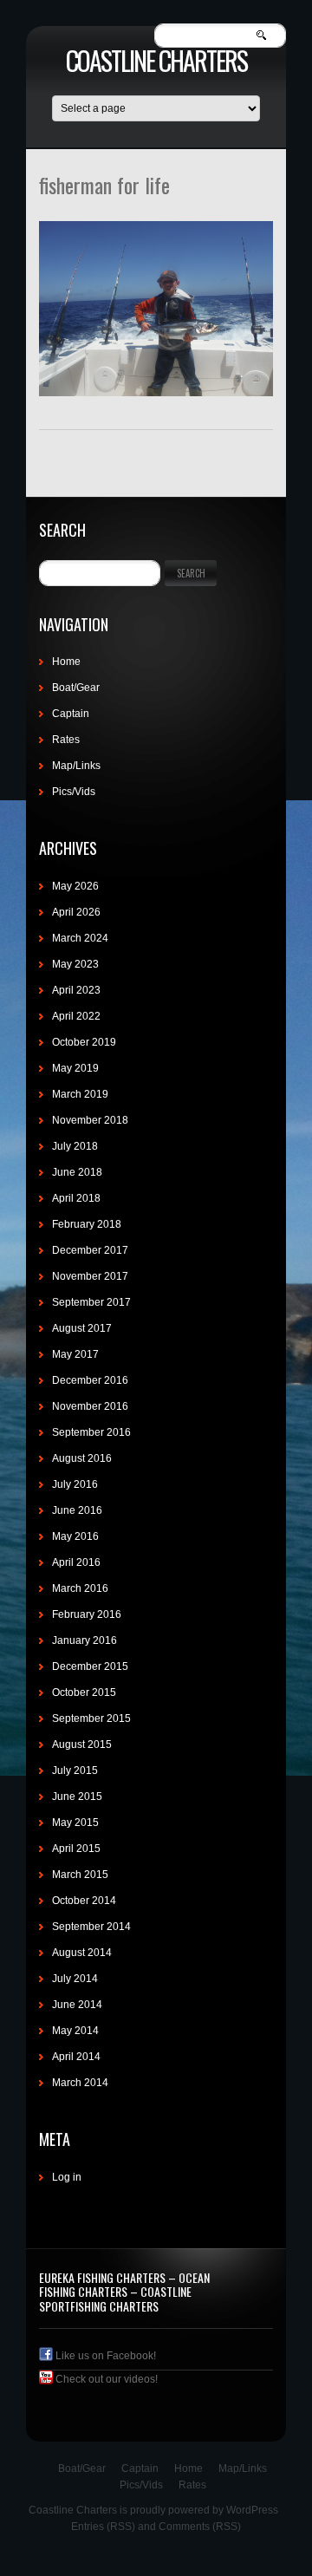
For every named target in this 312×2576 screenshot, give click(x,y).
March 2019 (80, 1094)
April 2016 (76, 1562)
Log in (67, 2177)
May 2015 (75, 1823)
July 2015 (75, 1771)
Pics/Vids (74, 792)
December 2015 (90, 1666)
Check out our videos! (105, 2379)
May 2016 (75, 1536)
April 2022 (76, 1016)
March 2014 (80, 2083)
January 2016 (84, 1640)
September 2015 (91, 1718)
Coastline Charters (156, 60)
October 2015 (84, 1692)
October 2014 (84, 1901)
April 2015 (76, 1849)
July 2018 (75, 1146)
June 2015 (77, 1797)
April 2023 (76, 990)
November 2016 (90, 1406)
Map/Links (76, 766)
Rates (66, 740)
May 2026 (75, 886)
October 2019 (84, 1042)
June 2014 (77, 2005)
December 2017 (90, 1250)
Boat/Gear (76, 688)
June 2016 (77, 1510)
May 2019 (75, 1068)
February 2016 (87, 1614)
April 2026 (76, 912)
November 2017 (90, 1276)
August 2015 (82, 1745)
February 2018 (87, 1224)
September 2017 (91, 1302)
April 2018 (76, 1198)
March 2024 (80, 938)
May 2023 (75, 964)
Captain (71, 714)
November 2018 (90, 1120)
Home (66, 662)
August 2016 (82, 1458)
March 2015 (80, 1875)
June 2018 (77, 1172)
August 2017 (82, 1328)
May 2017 (75, 1354)
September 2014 (91, 1927)
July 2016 (75, 1484)
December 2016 (90, 1380)
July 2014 (75, 1979)
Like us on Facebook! (104, 2356)
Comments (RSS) (200, 2527)
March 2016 (80, 1588)
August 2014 (82, 1953)
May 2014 (75, 2031)
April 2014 (76, 2057)
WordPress (252, 2510)
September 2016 (91, 1432)
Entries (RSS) (103, 2527)
